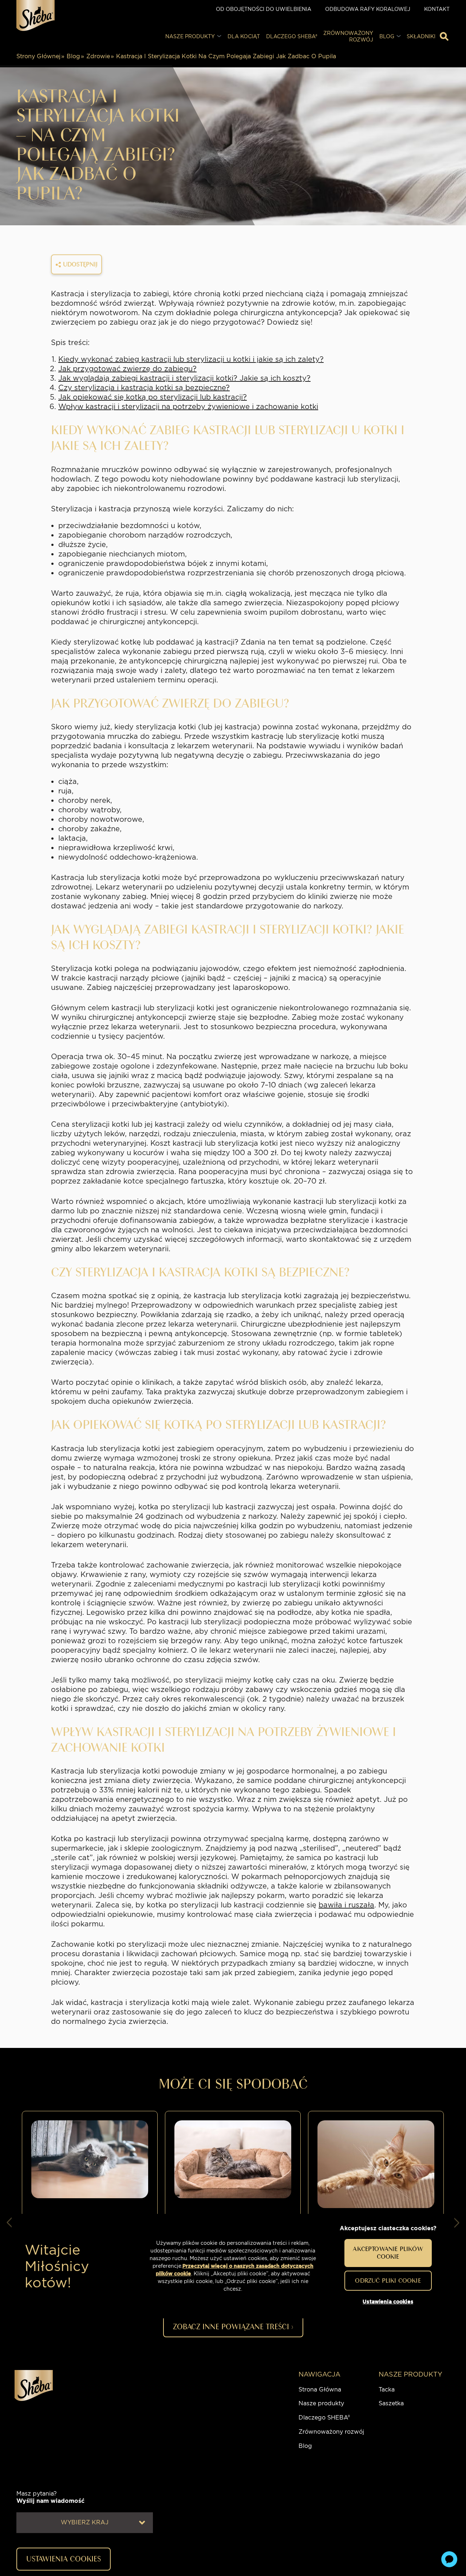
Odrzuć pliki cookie (388, 2280)
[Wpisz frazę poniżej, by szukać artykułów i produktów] (444, 36)
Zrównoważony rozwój (331, 2432)
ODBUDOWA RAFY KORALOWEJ (368, 9)
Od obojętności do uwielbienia (264, 9)
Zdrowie (98, 56)
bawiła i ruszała (346, 1905)
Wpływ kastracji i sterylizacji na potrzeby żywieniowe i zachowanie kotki (188, 407)
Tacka (387, 2389)
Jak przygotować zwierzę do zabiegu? (127, 369)
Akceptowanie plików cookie (388, 2253)
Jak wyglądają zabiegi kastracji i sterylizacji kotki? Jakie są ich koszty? (184, 378)
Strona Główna (320, 2389)
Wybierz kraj (85, 2522)
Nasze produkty (321, 2403)
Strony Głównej (38, 56)
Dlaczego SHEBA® (324, 2418)
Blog (73, 56)
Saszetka (391, 2403)
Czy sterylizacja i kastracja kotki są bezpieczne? (144, 388)
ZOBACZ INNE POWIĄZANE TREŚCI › (233, 2327)
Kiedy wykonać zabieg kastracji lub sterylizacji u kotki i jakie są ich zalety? (191, 359)
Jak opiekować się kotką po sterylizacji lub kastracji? (153, 397)
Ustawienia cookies (388, 2302)
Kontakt (437, 9)
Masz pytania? (50, 2497)
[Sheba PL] (35, 15)
